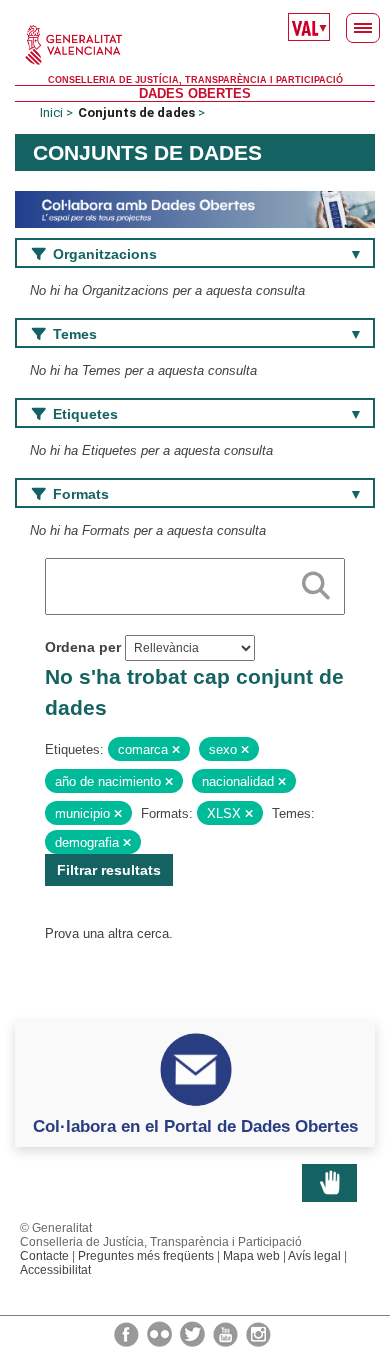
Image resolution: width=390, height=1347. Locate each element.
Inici (51, 112)
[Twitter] (194, 1333)
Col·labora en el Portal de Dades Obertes (195, 1126)
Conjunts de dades (136, 112)
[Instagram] (258, 1333)
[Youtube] (227, 1333)
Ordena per (83, 647)
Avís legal (314, 1256)
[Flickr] (161, 1333)
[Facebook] (128, 1333)
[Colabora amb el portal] (195, 208)
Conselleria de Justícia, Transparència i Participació (195, 80)
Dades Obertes (195, 93)
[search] (316, 582)
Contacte (44, 1256)
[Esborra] (176, 750)
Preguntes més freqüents (146, 1256)
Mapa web (251, 1256)
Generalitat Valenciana (195, 45)
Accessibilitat (55, 1270)
